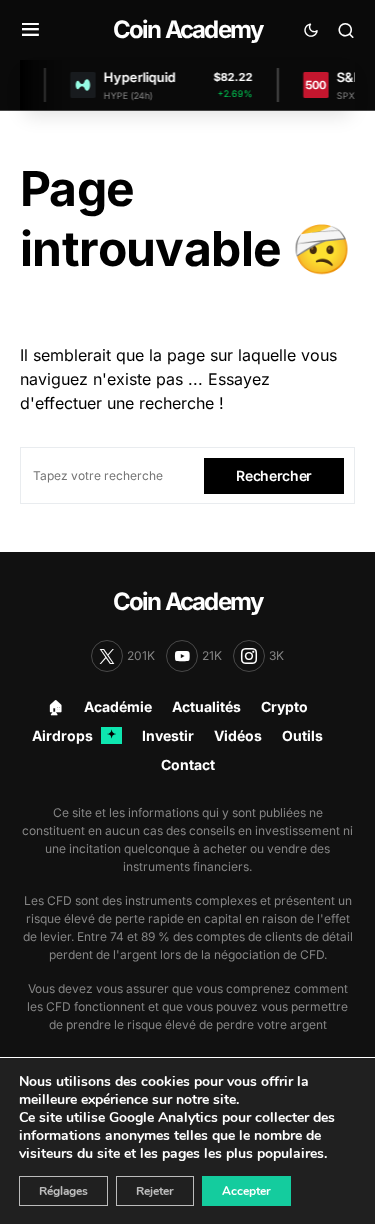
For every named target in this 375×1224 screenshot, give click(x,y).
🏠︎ (56, 706)
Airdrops (74, 735)
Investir (168, 735)
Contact (188, 764)
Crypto (284, 706)
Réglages (63, 1191)
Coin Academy (187, 29)
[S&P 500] (312, 85)
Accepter (246, 1191)
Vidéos (238, 735)
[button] (30, 30)
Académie (118, 706)
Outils (302, 735)
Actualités (206, 706)
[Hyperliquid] (79, 85)
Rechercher (274, 475)
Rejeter (155, 1191)
